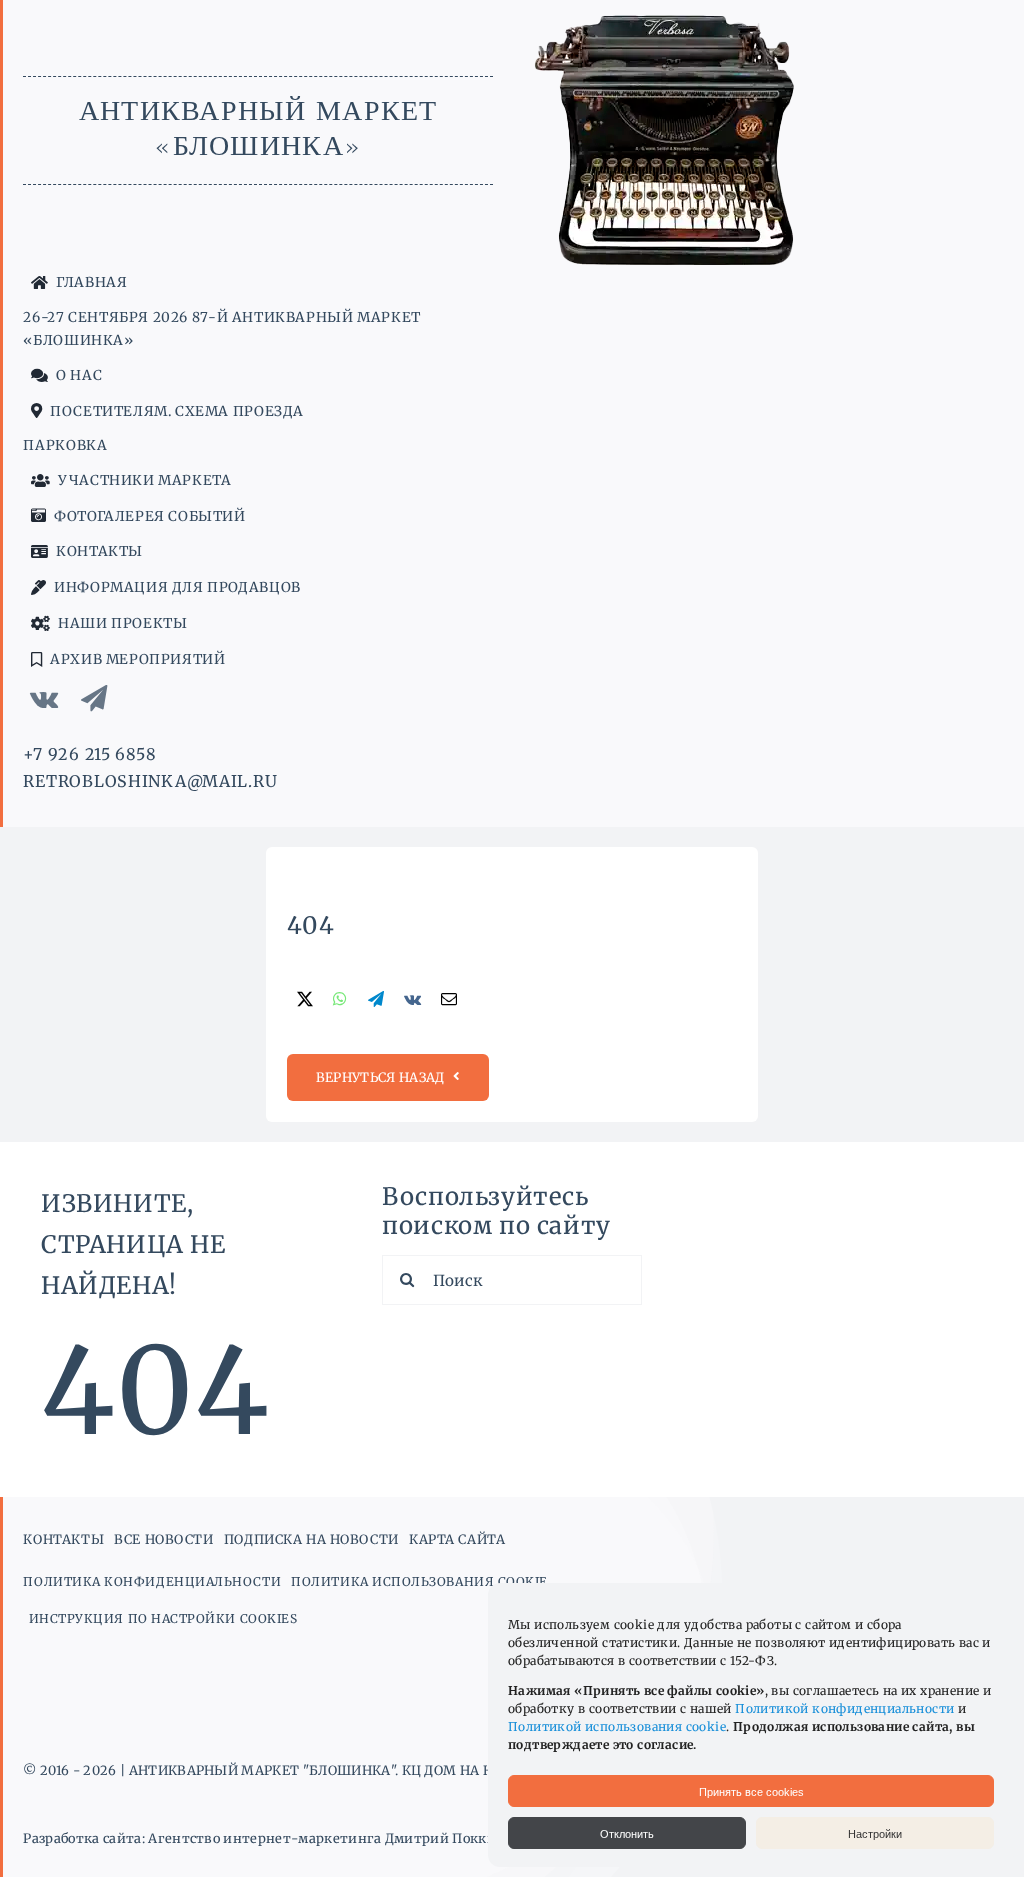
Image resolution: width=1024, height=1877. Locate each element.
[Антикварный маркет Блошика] (669, 23)
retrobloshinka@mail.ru (150, 781)
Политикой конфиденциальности (844, 1708)
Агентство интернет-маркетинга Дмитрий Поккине (330, 1838)
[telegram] (94, 698)
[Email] (449, 1000)
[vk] (43, 698)
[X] (305, 1000)
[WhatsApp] (340, 1000)
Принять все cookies (751, 1792)
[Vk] (412, 1000)
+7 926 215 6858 (89, 754)
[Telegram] (376, 1000)
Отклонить (627, 1834)
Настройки (875, 1834)
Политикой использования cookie (617, 1726)
